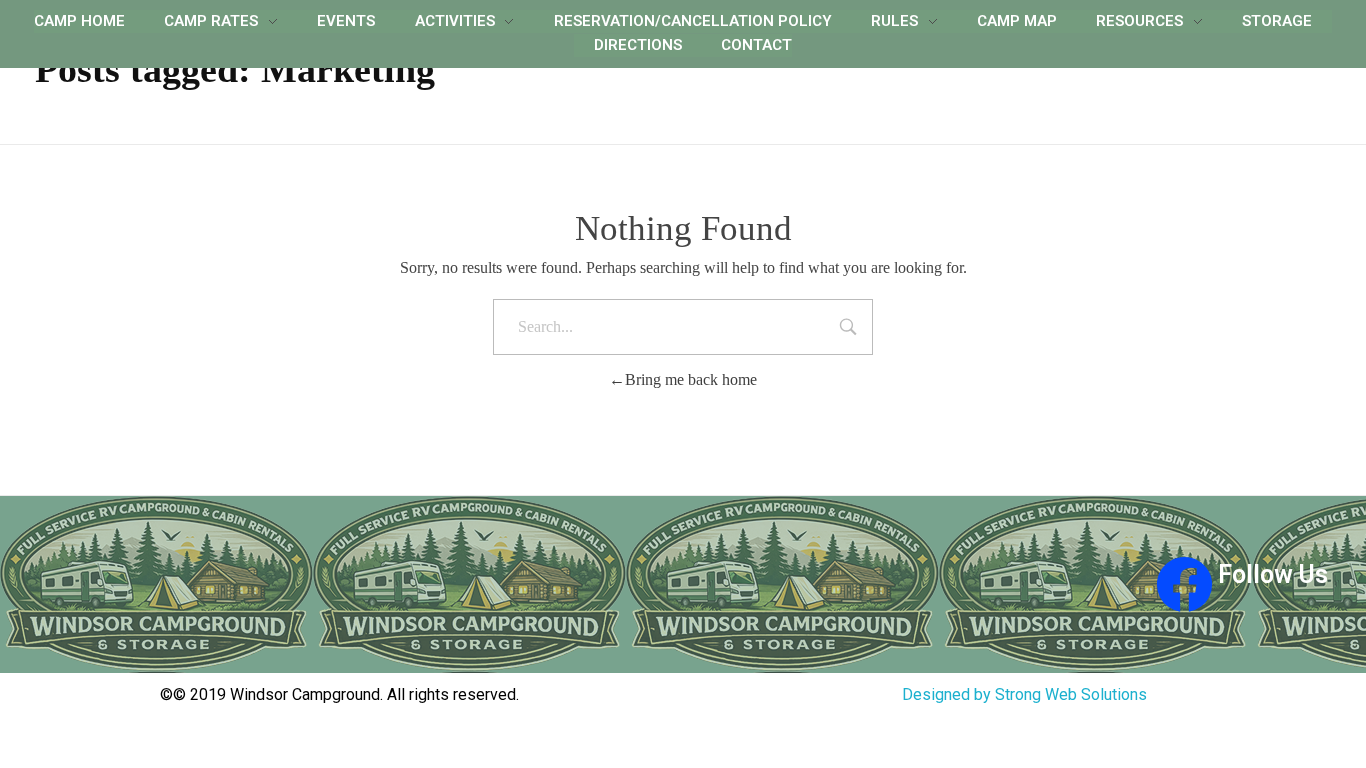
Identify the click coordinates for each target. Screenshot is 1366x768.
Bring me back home (691, 379)
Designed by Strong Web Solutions (1024, 694)
